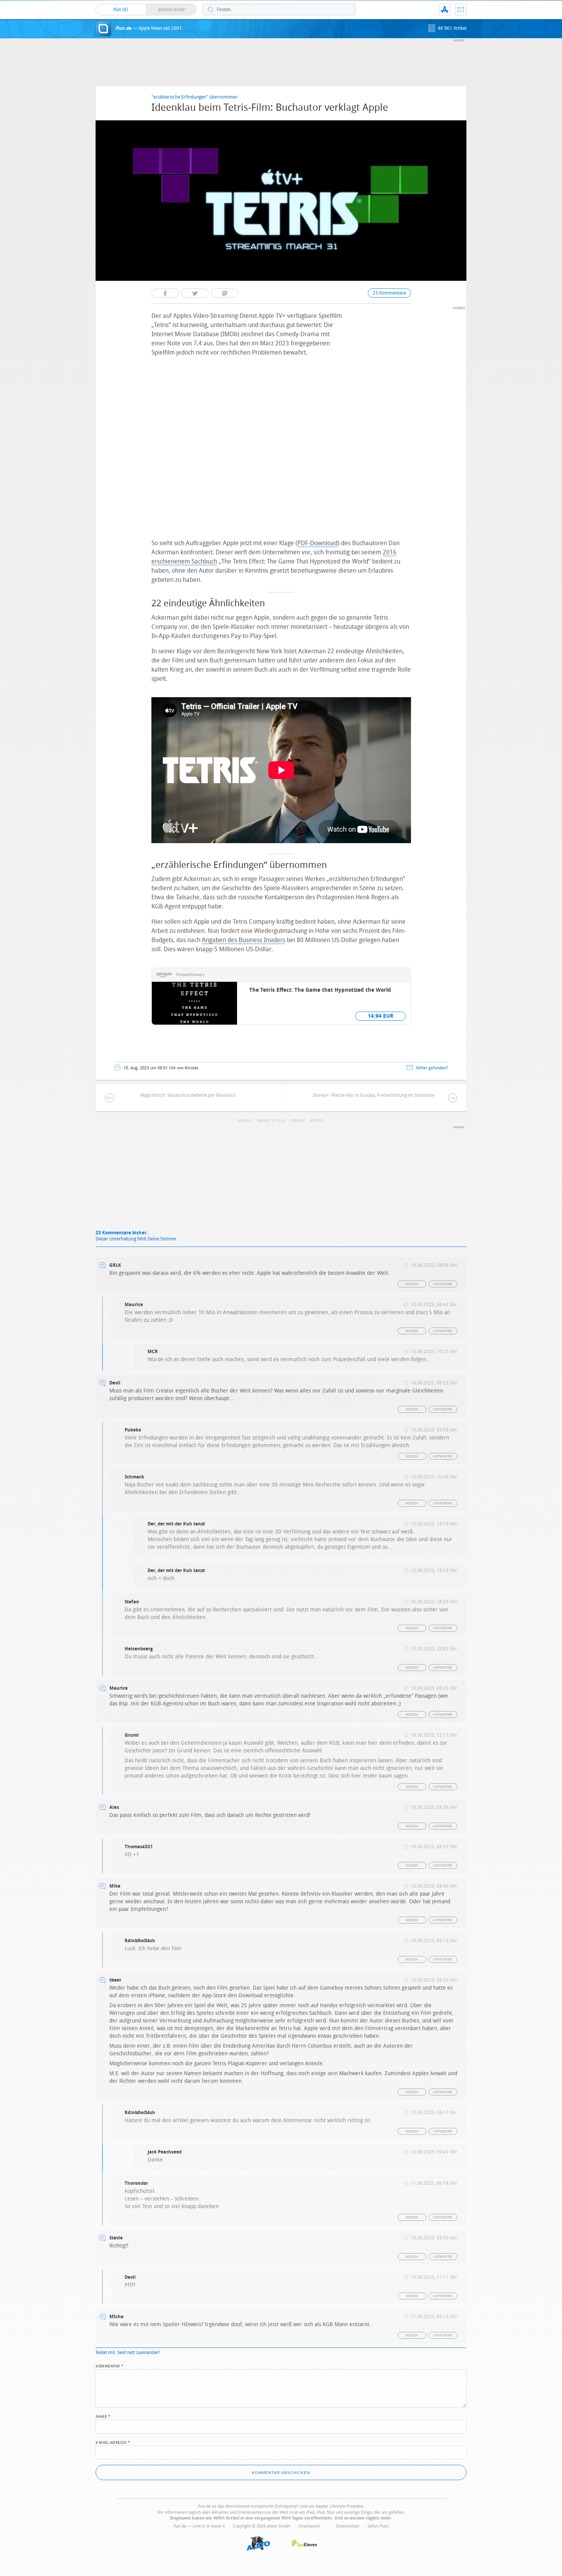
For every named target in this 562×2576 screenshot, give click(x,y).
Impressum (309, 2526)
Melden (412, 1284)
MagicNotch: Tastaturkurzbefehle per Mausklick (188, 1095)
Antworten (443, 1284)
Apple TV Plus (273, 1121)
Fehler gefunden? (432, 1068)
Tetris (318, 1121)
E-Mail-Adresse (113, 2442)
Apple (246, 1121)
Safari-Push (378, 2526)
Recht (299, 1121)
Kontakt (461, 10)
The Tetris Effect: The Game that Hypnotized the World (320, 990)
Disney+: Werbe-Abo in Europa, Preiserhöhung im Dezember (374, 1095)
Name (103, 2416)
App (445, 10)
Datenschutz (348, 2526)
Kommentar (110, 2366)
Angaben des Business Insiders (244, 940)
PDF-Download (318, 543)
